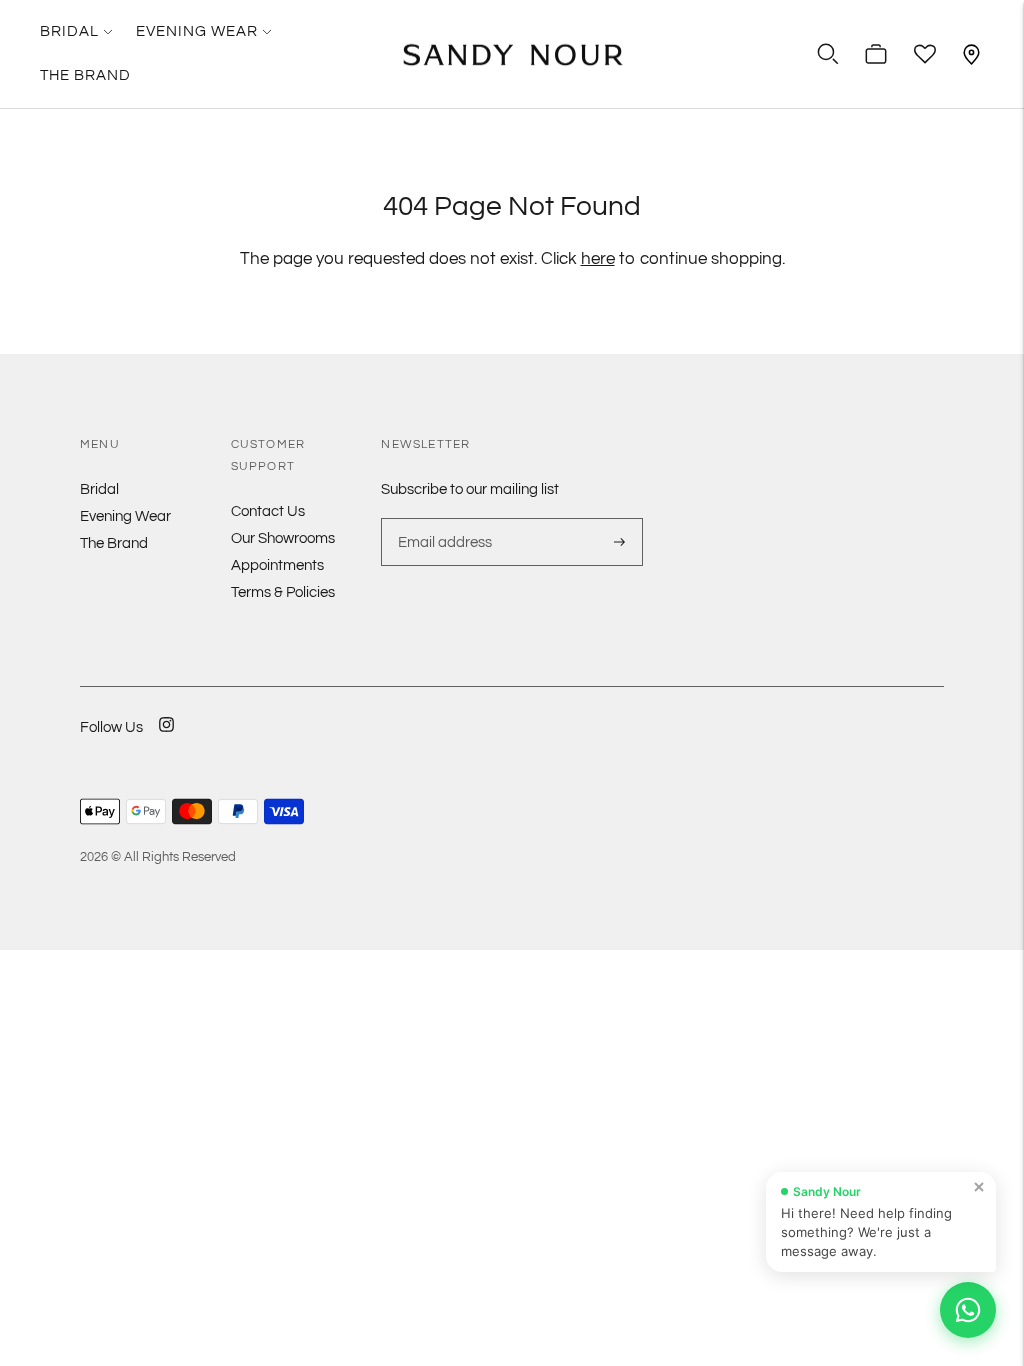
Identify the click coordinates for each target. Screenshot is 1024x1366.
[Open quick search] (828, 54)
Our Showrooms (283, 538)
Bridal (69, 31)
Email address (442, 518)
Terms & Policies (283, 592)
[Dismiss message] (979, 1187)
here (598, 259)
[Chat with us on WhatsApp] (968, 1310)
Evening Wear (197, 31)
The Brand (85, 75)
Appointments (277, 565)
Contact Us (268, 511)
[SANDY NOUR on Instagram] (166, 737)
